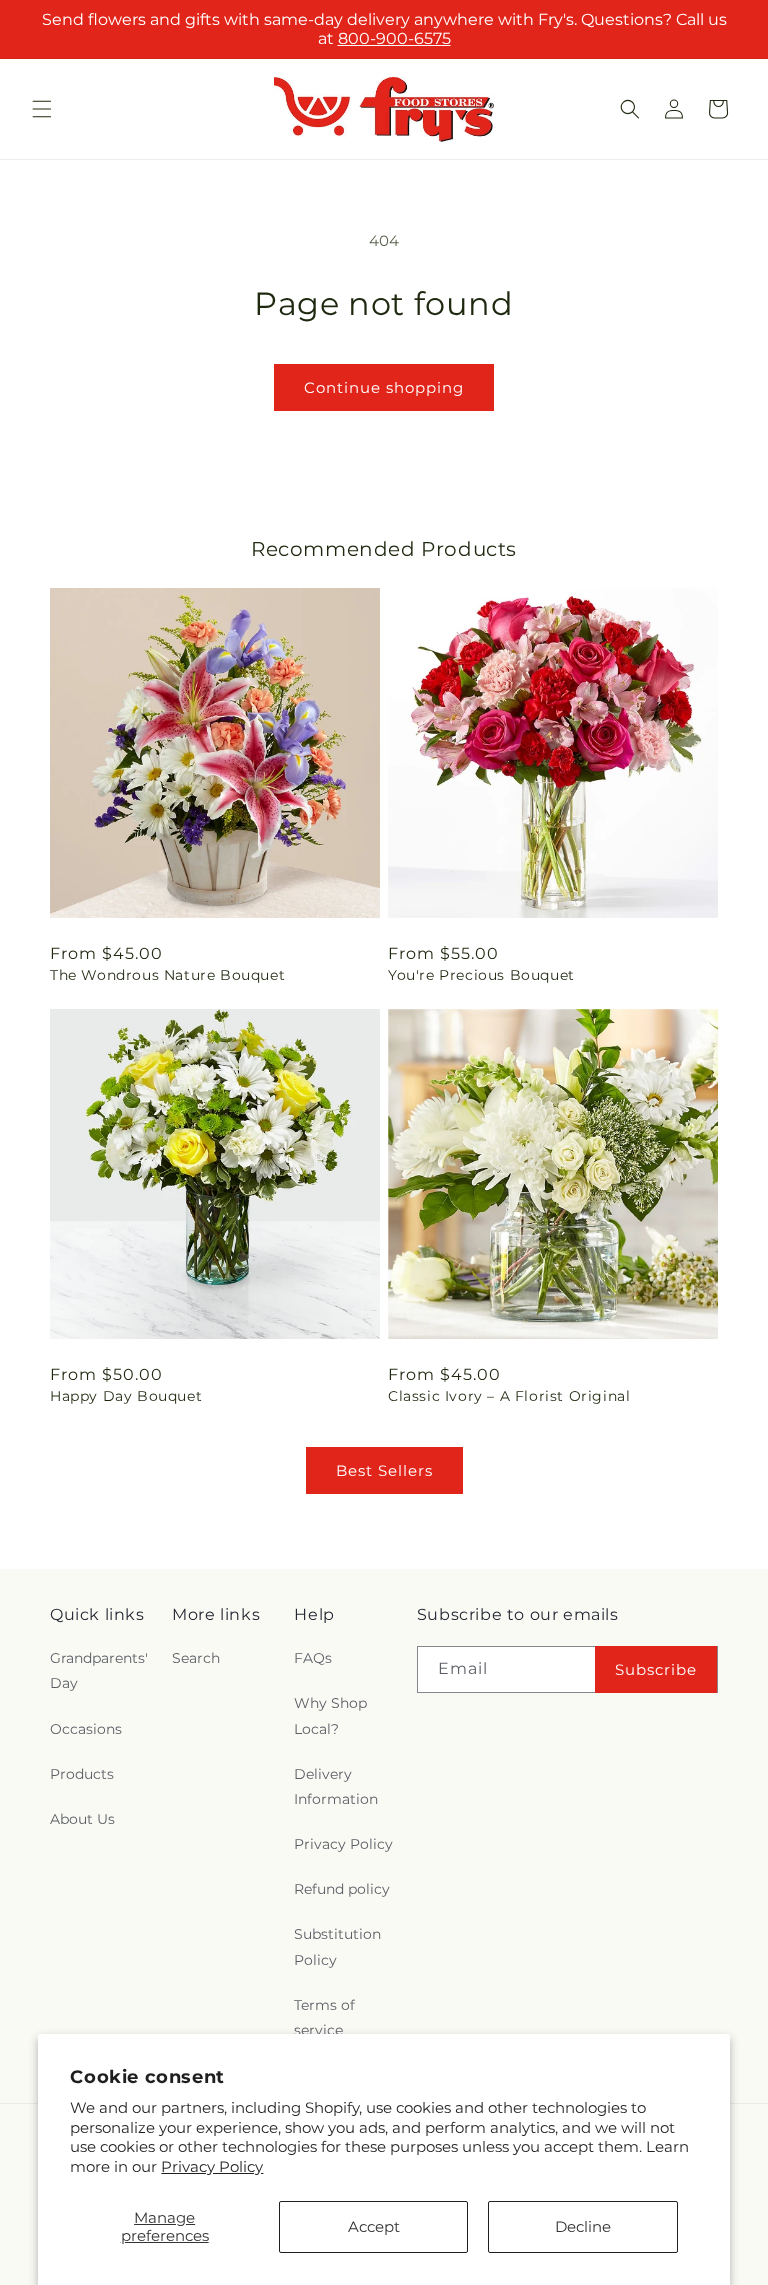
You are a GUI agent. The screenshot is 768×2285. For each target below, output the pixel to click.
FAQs (313, 1658)
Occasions (86, 1729)
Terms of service (324, 2017)
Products (82, 1774)
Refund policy (342, 1889)
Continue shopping (384, 387)
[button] (42, 109)
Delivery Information (336, 1786)
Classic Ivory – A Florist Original (509, 1396)
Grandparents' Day (99, 1670)
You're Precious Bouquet (481, 975)
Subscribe (656, 1669)
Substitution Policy (337, 1946)
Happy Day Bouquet (126, 1396)
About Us (82, 1819)
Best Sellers (384, 1470)
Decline (583, 2226)
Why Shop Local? (330, 1715)
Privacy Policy (212, 2166)
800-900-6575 (394, 38)
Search (196, 1658)
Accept (374, 2226)
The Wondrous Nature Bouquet (167, 975)
